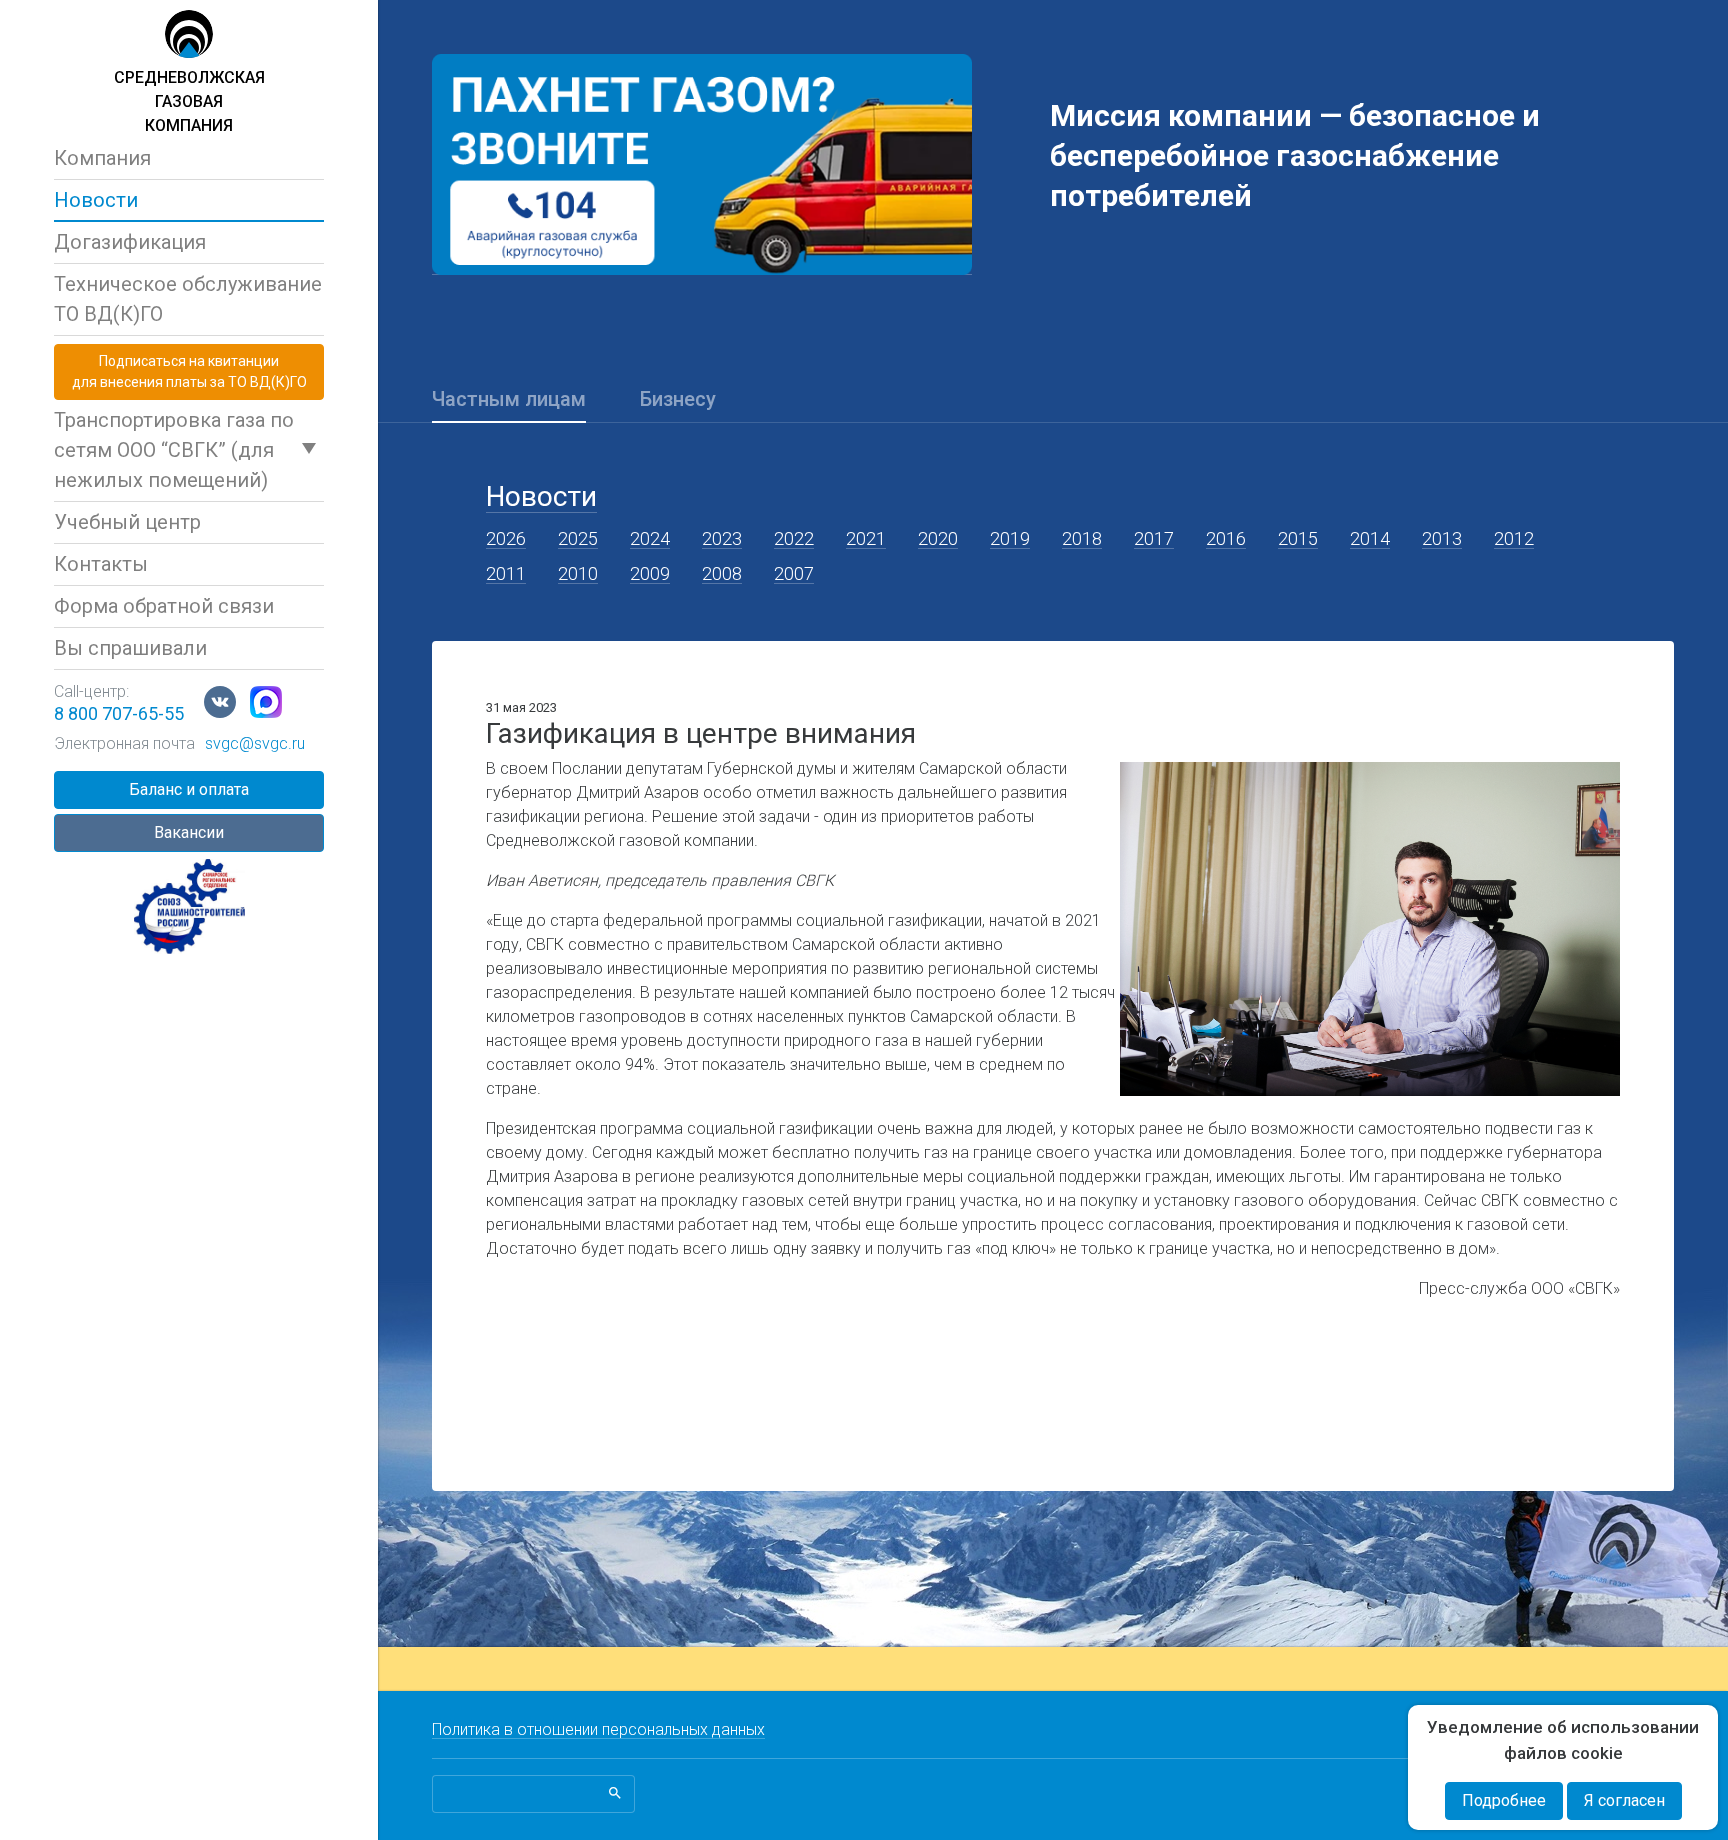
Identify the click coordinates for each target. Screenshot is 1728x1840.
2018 (1082, 538)
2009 (650, 573)
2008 (722, 573)
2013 (1442, 538)
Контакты (101, 564)
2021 (866, 538)
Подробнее (1504, 1800)
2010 (578, 573)
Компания (102, 158)
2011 (506, 573)
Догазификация (130, 242)
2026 (506, 538)
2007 (794, 573)
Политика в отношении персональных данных (598, 1729)
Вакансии (189, 832)
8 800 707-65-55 (119, 713)
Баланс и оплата (189, 789)
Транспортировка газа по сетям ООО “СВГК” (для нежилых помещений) (174, 450)
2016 (1226, 538)
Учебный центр (127, 522)
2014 (1370, 538)
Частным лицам (509, 399)
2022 (794, 538)
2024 (650, 538)
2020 (938, 538)
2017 (1154, 538)
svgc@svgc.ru (255, 743)
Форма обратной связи (164, 606)
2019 (1010, 538)
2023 (722, 538)
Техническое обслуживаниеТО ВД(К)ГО (188, 299)
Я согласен (1624, 1800)
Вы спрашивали (130, 648)
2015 (1298, 538)
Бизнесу (678, 399)
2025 (578, 538)
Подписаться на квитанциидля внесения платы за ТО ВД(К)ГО (189, 371)
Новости (96, 200)
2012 (1514, 538)
